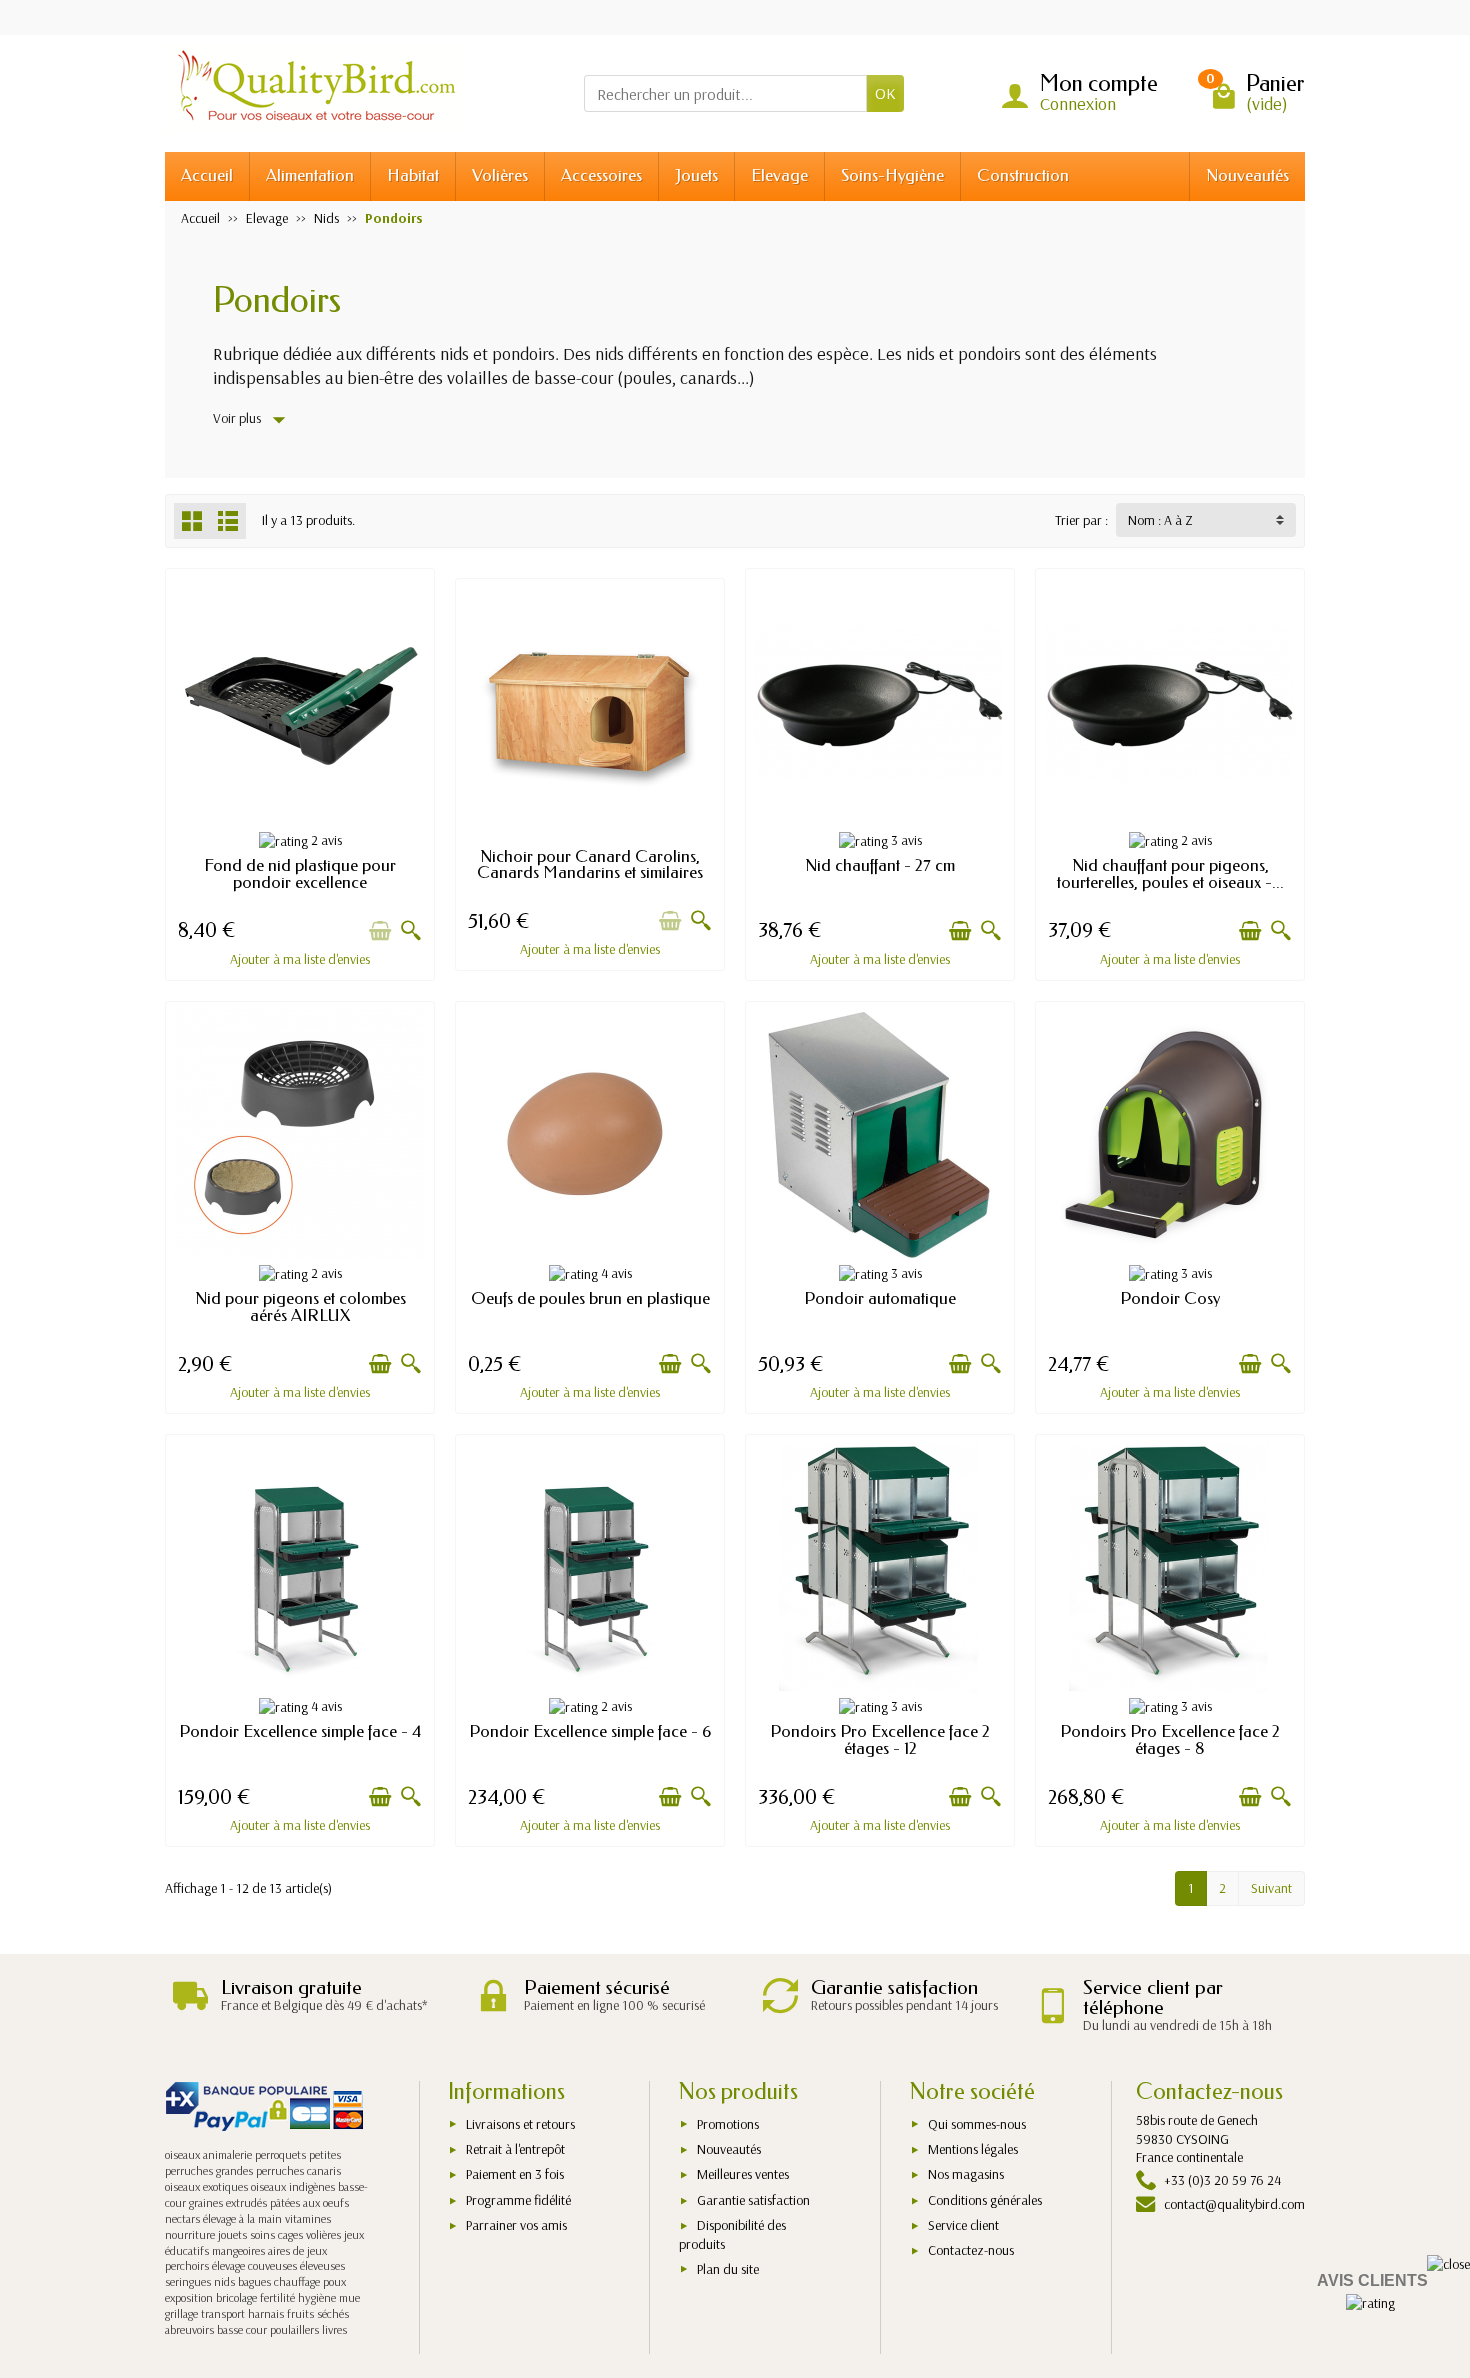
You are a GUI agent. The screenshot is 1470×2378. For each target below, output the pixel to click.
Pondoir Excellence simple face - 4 (300, 1731)
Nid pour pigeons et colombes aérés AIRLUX (300, 1307)
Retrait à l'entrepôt (515, 2149)
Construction (1023, 175)
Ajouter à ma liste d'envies (300, 959)
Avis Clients (1372, 2280)
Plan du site (728, 2269)
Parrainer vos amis (516, 2225)
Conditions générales (985, 2200)
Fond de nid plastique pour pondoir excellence (300, 874)
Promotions (728, 2124)
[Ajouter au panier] (380, 931)
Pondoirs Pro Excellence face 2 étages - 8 (1170, 1740)
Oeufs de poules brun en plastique (590, 1298)
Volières (500, 175)
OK (885, 93)
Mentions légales (973, 2149)
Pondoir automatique (880, 1298)
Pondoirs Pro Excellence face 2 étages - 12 (880, 1740)
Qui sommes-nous (977, 2124)
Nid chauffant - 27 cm (880, 865)
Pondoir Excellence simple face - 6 (590, 1731)
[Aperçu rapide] (411, 931)
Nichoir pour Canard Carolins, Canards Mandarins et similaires (590, 865)
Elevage (779, 175)
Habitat (413, 175)
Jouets (696, 175)
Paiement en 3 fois (515, 2174)
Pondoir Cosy (1170, 1298)
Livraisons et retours (520, 2124)
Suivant (1271, 1888)
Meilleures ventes (743, 2174)
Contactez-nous (971, 2250)
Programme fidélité (518, 2200)
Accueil (207, 175)
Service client (963, 2225)
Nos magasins (966, 2174)
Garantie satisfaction (753, 2200)
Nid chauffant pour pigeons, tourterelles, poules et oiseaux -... (1170, 874)
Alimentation (310, 175)
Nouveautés (1247, 175)
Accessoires (601, 175)
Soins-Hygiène (892, 175)
